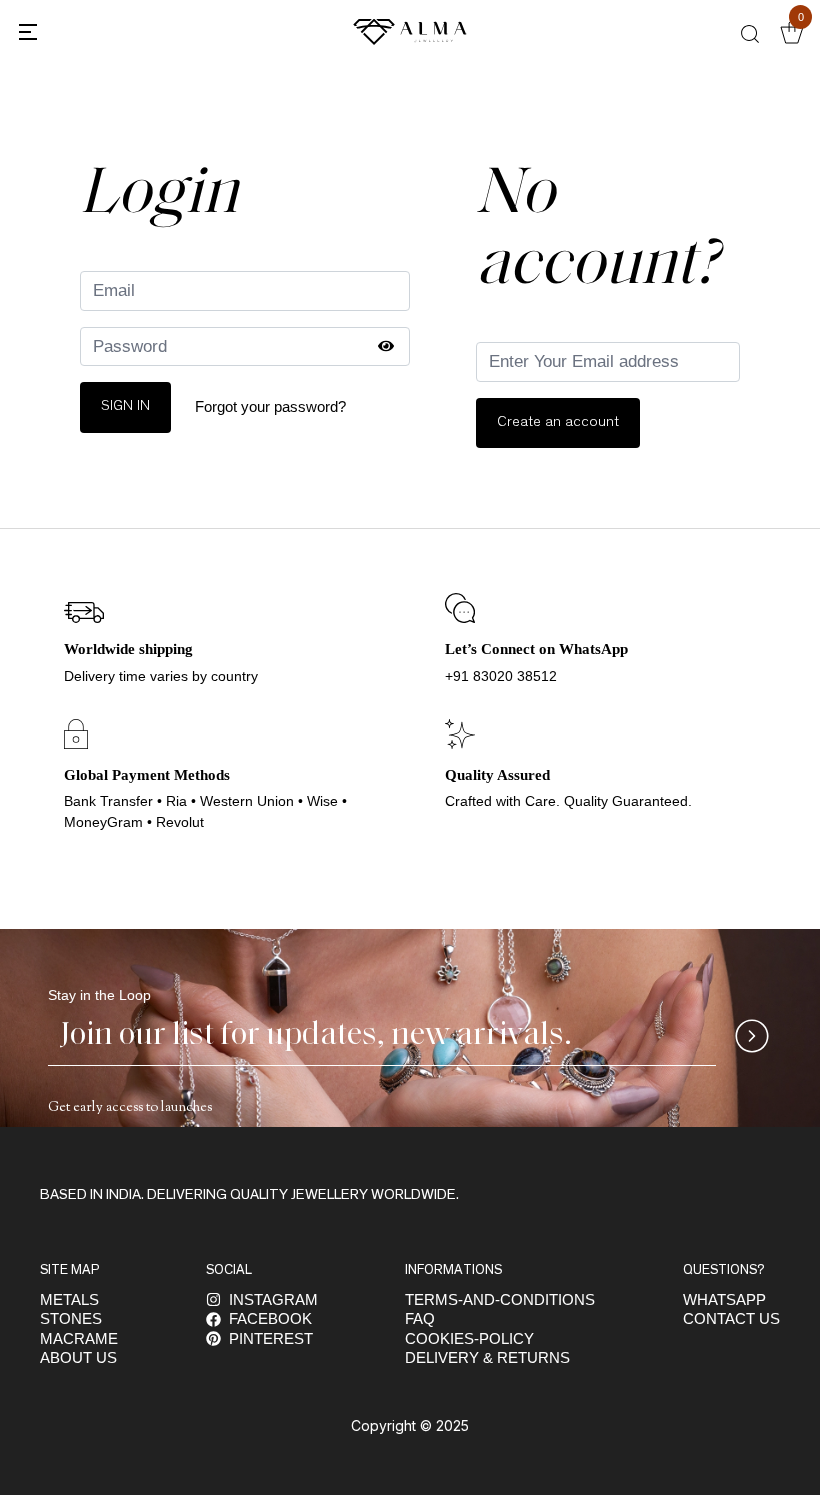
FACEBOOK (270, 1318)
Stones (71, 1318)
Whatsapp (724, 1299)
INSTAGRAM (273, 1299)
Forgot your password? (270, 406)
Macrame (79, 1338)
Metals (69, 1299)
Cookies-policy (469, 1338)
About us (78, 1357)
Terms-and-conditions (500, 1299)
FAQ (420, 1318)
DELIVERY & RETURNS (487, 1357)
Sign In (125, 406)
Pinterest (271, 1338)
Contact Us (731, 1318)
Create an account (558, 422)
